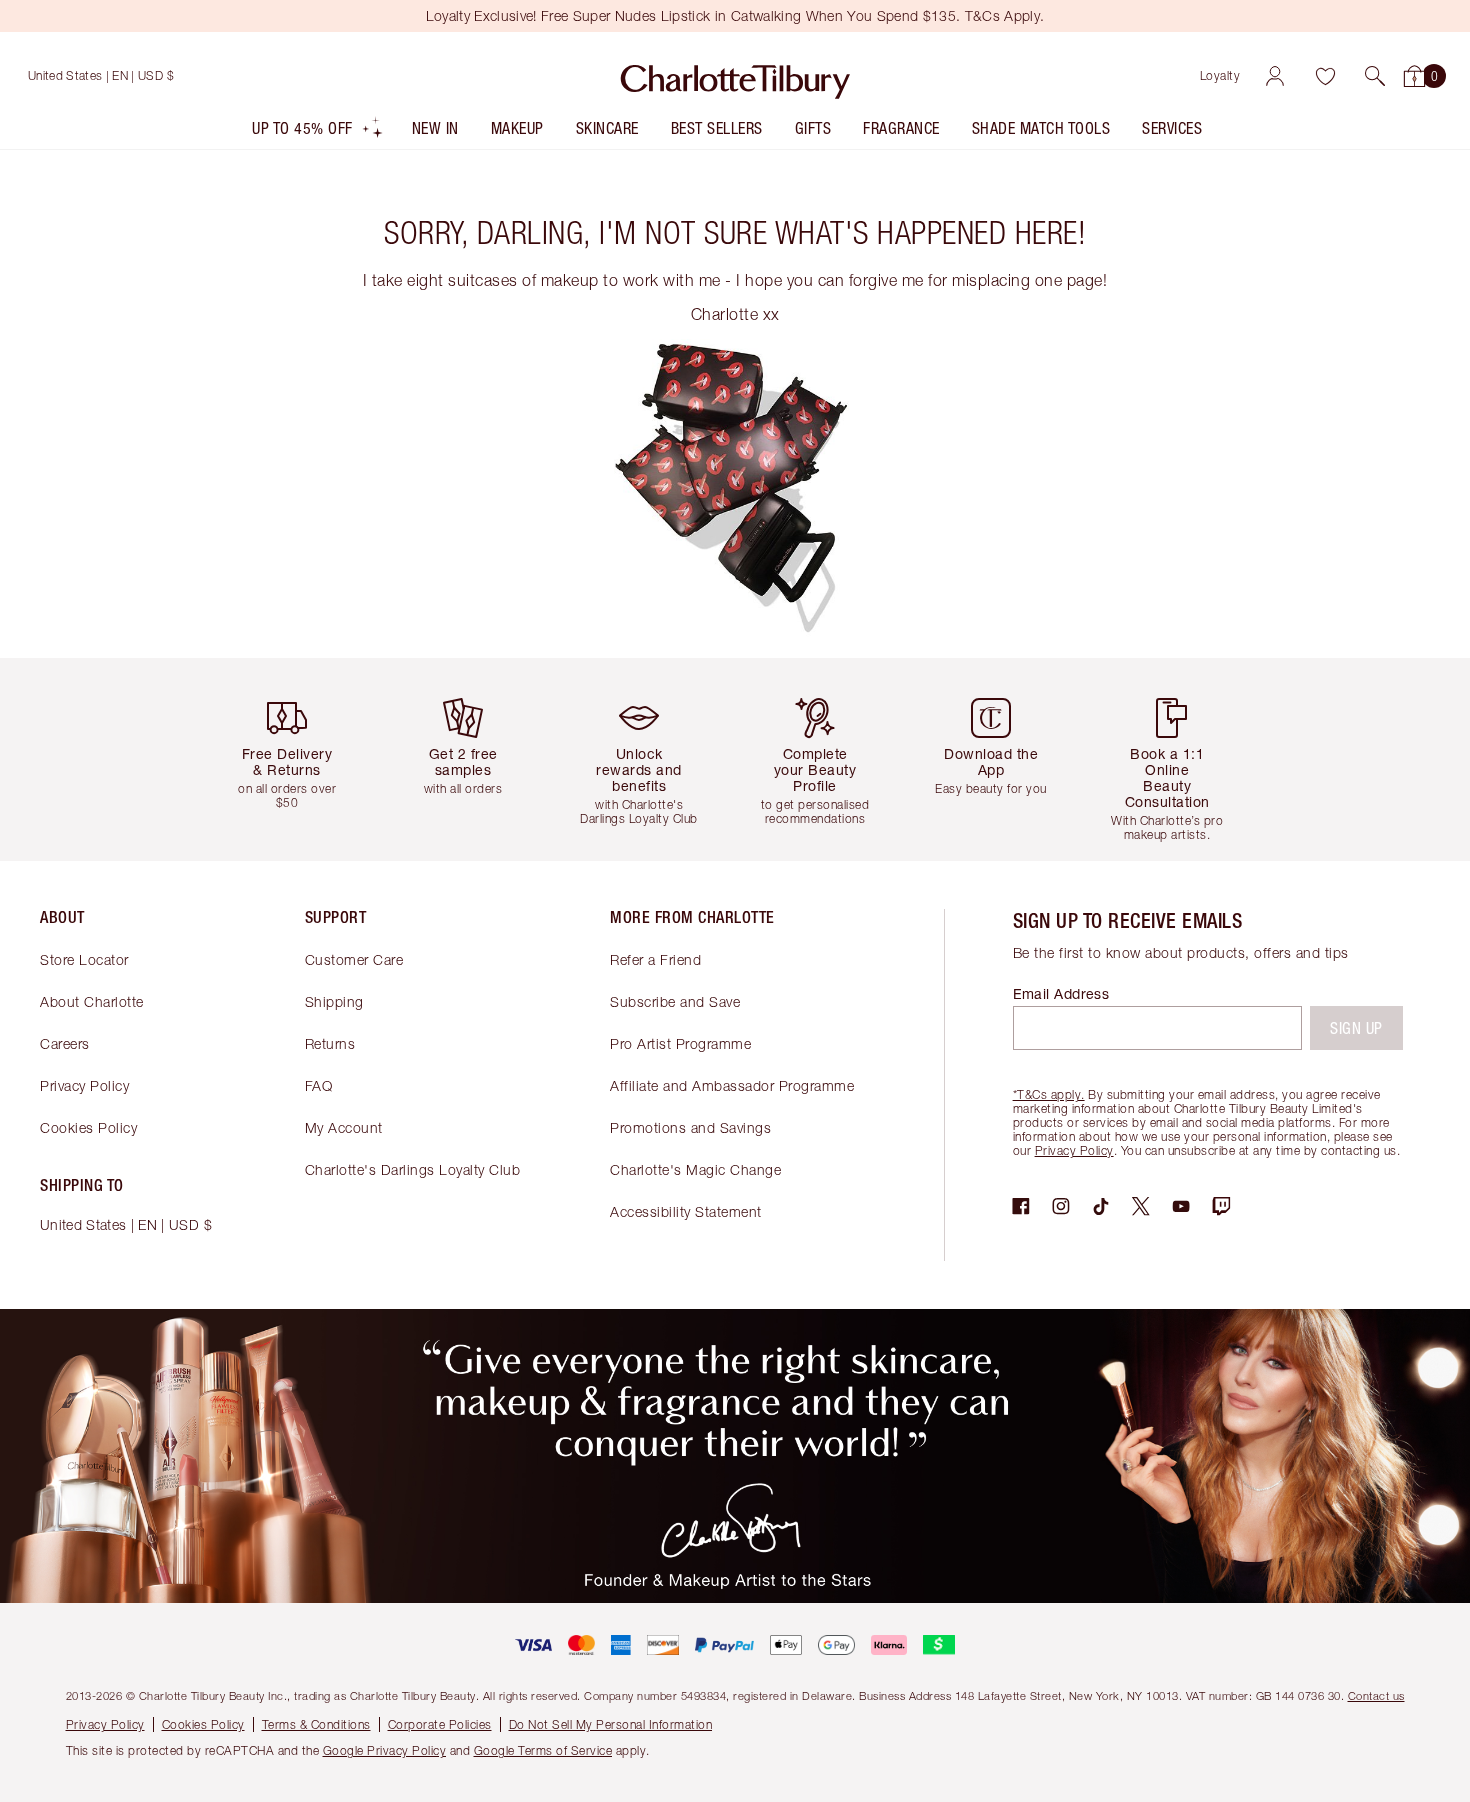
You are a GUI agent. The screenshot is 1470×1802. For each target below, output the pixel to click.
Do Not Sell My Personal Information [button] (611, 1724)
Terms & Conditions (316, 1724)
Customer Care (354, 959)
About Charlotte (92, 1001)
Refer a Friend (655, 959)
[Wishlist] (1325, 76)
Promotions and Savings (690, 1127)
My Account (344, 1127)
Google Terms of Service (543, 1750)
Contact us (1376, 1695)
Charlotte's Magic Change (695, 1169)
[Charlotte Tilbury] (735, 76)
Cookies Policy (88, 1127)
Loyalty (1220, 75)
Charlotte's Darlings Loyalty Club (413, 1169)
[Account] (1275, 76)
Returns (330, 1043)
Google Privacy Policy (385, 1750)
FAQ (319, 1085)
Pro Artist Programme (680, 1043)
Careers (65, 1043)
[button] (1375, 76)
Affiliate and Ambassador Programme (732, 1085)
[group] (295, 759)
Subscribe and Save (675, 1001)
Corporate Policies (440, 1724)
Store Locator (84, 959)
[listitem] (318, 132)
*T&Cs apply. (1049, 1094)
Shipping (334, 1001)
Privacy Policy (84, 1085)
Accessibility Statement (686, 1211)
